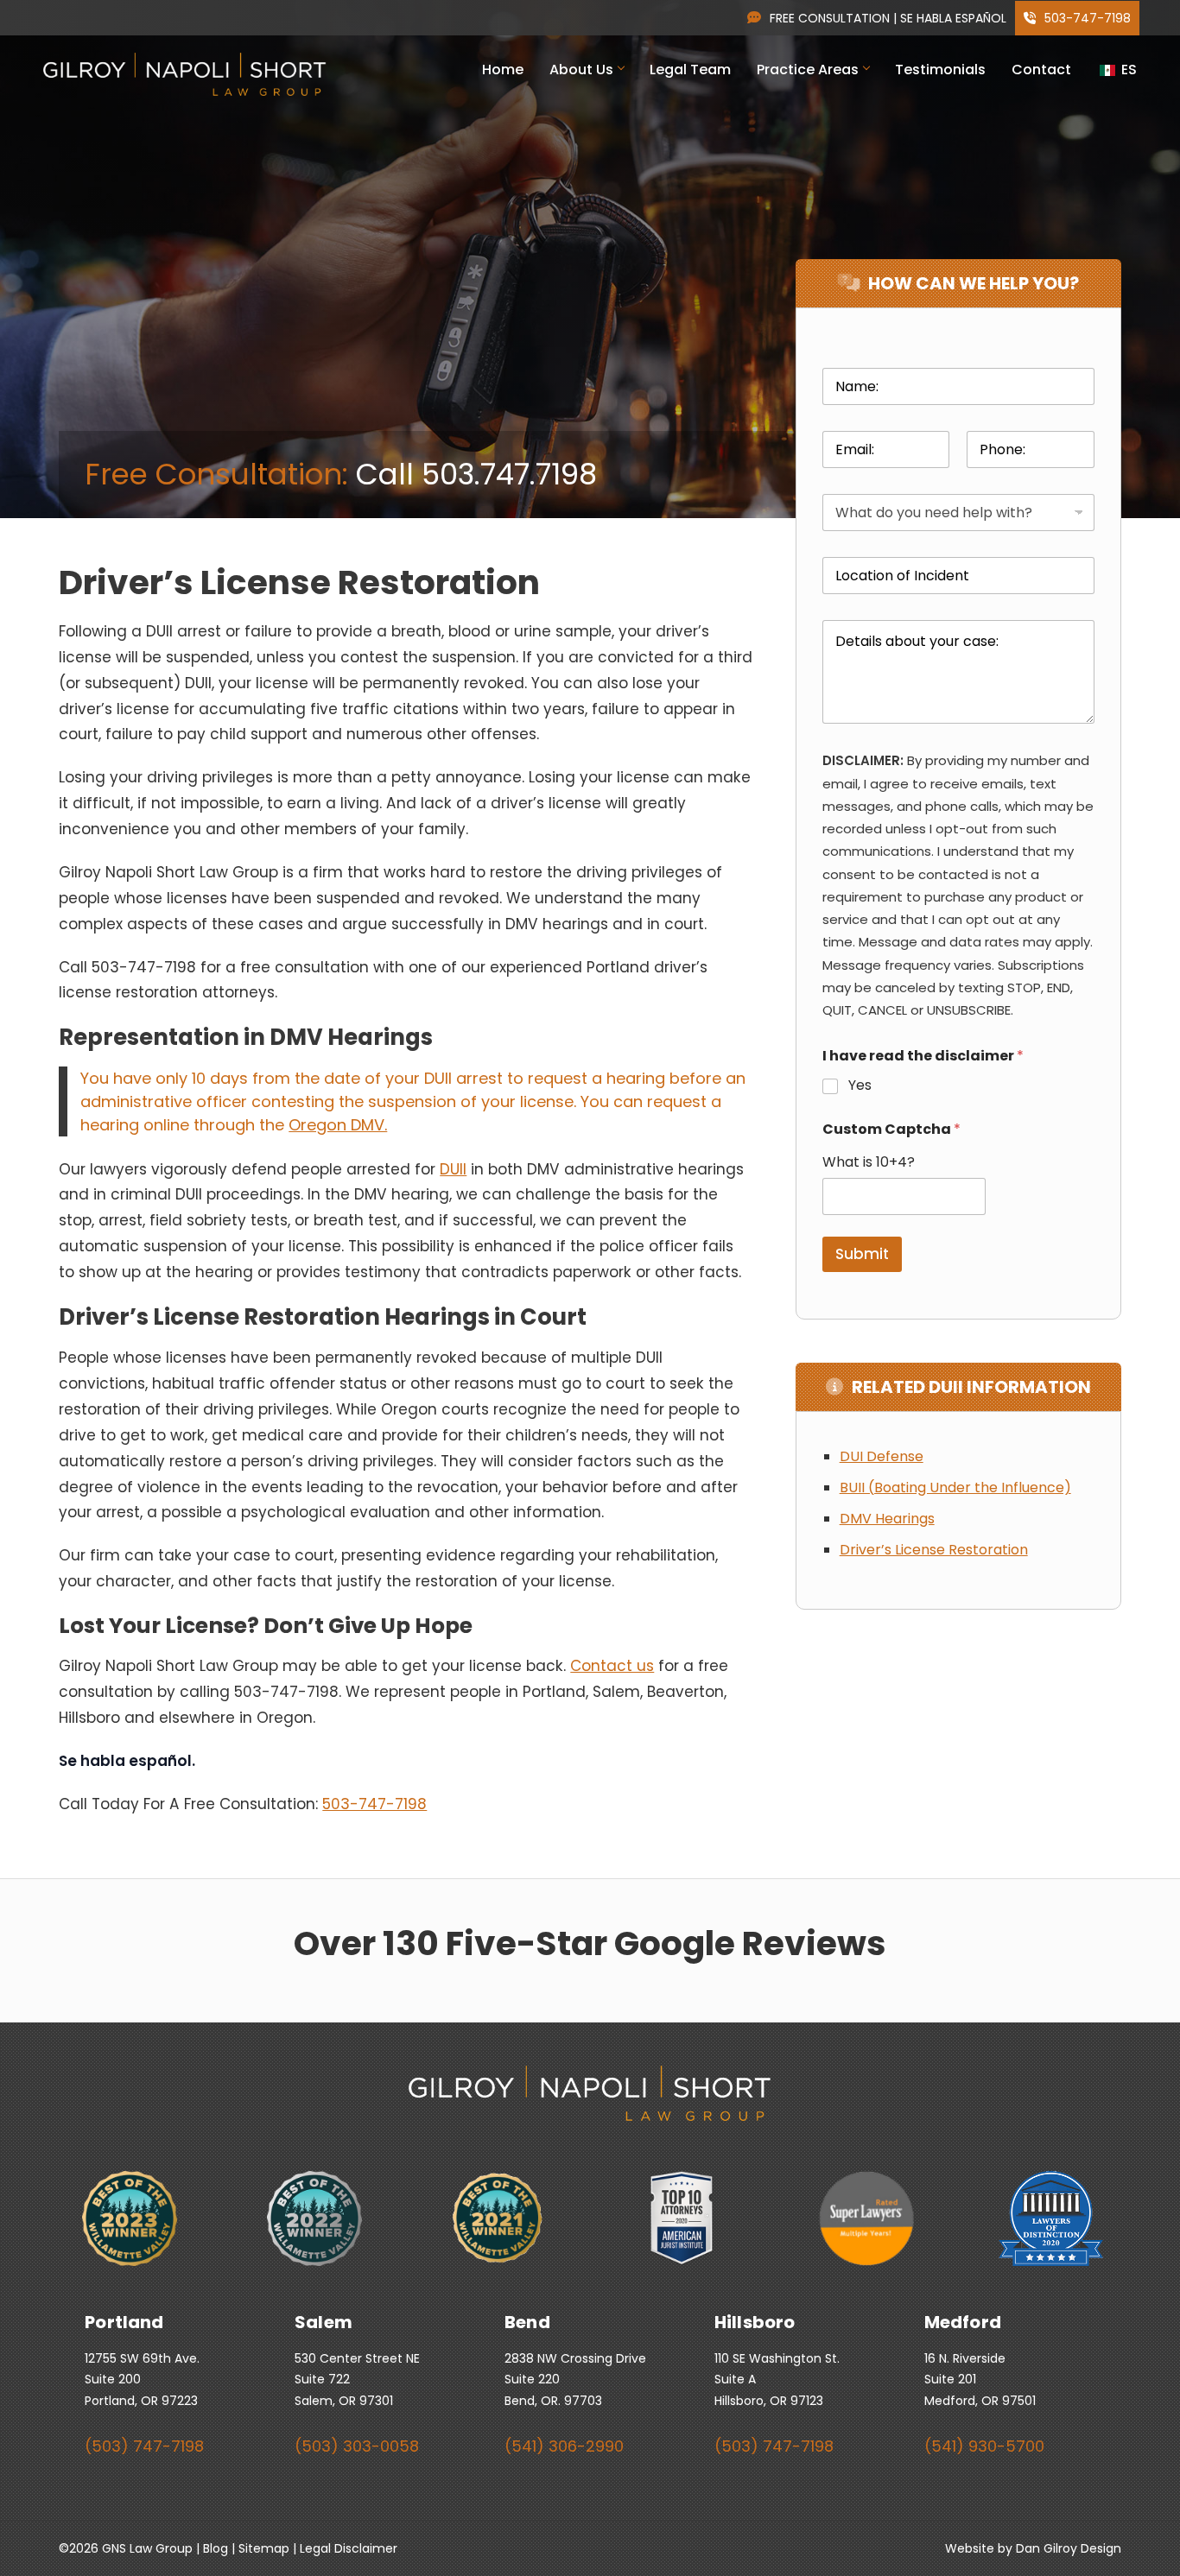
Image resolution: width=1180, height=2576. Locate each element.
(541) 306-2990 (564, 2446)
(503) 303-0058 (357, 2446)
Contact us (612, 1666)
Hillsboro (755, 2322)
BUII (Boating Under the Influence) (955, 1487)
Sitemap (264, 2548)
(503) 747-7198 (144, 2446)
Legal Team (690, 70)
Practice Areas (808, 70)
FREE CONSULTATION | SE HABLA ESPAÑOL (888, 18)
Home (503, 70)
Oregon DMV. (338, 1125)
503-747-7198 (1086, 18)
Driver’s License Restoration (934, 1550)
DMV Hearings (887, 1519)
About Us (581, 70)
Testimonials (940, 70)
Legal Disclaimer (349, 2548)
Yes (860, 1086)
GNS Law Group (147, 2548)
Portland (124, 2322)
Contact (1041, 70)
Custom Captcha (891, 1129)
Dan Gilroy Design (1069, 2548)
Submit (862, 1254)
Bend (527, 2322)
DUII (453, 1169)
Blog (216, 2548)
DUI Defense (882, 1456)
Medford (963, 2322)
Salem (324, 2322)
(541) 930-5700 (984, 2446)
